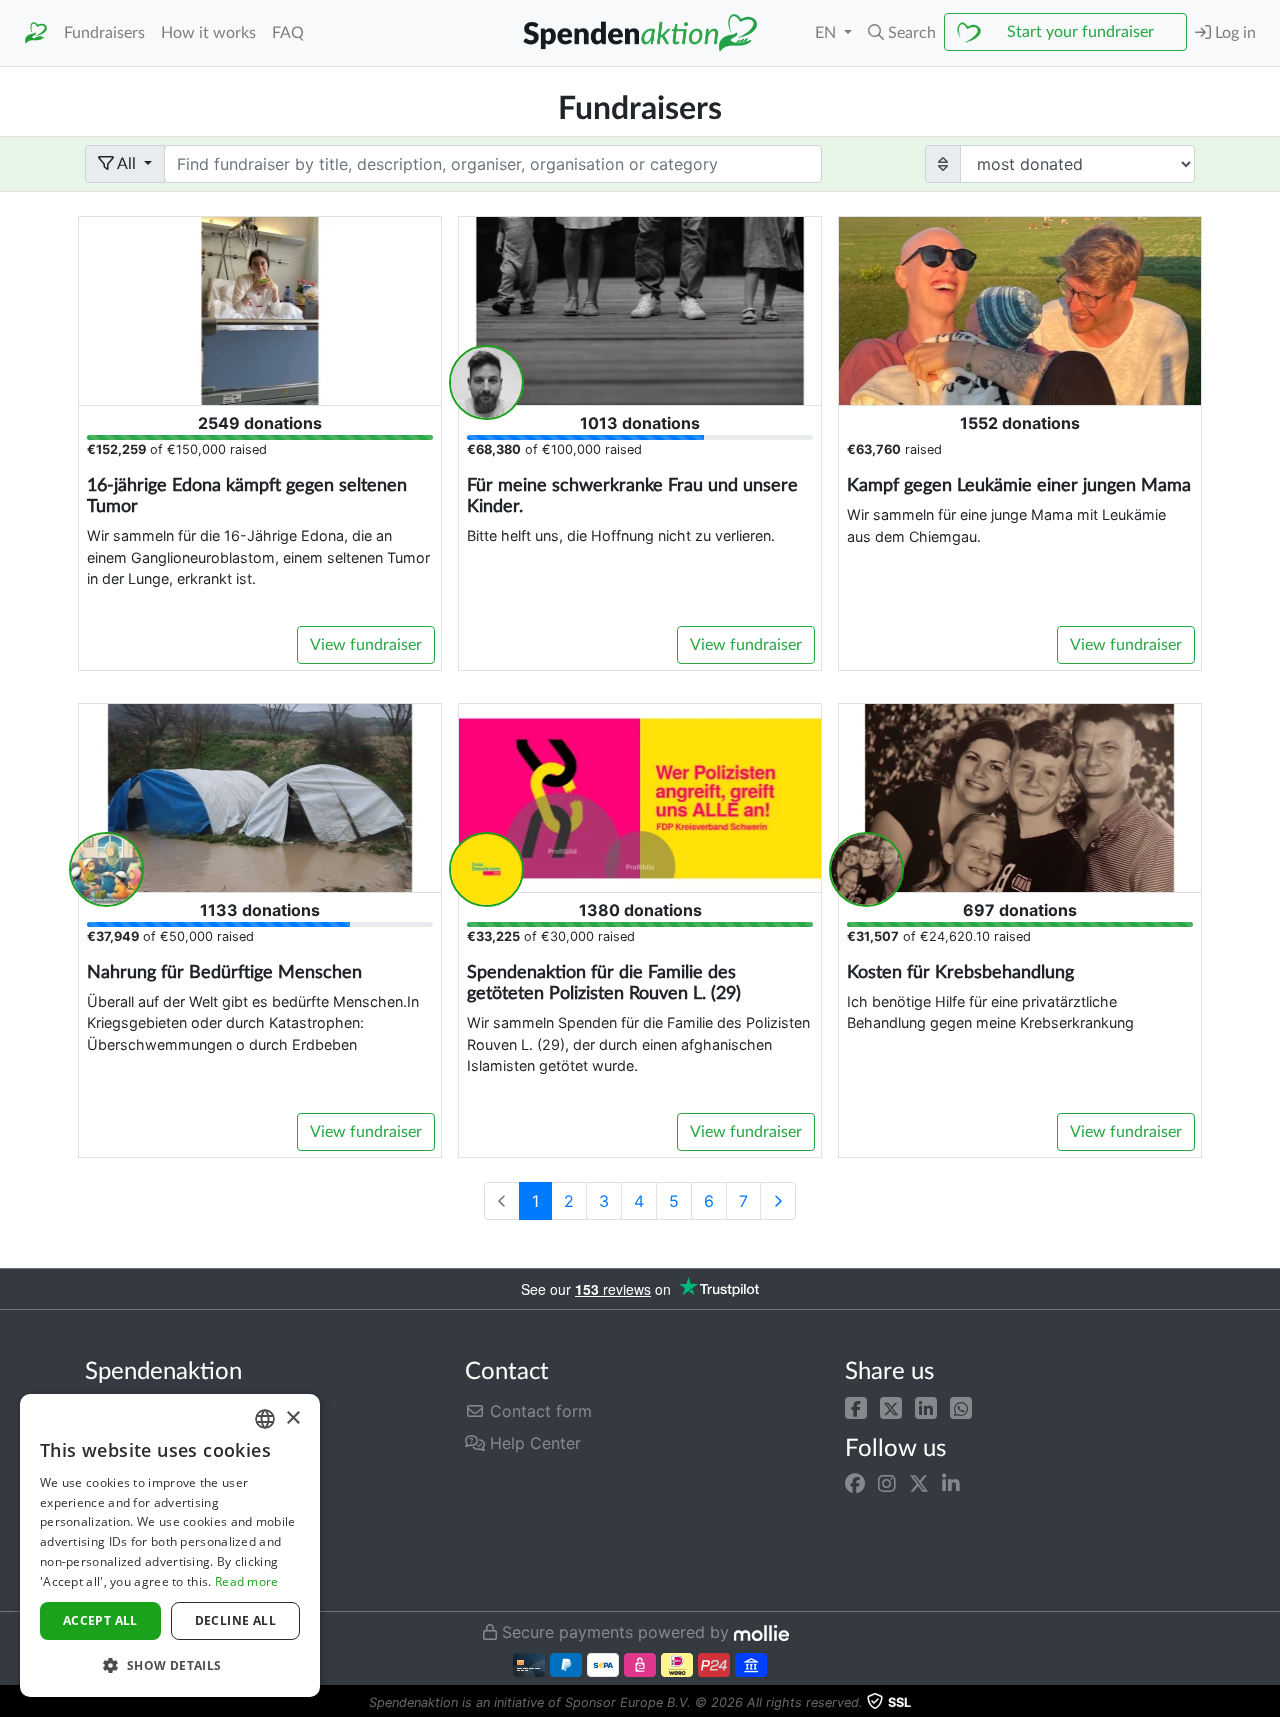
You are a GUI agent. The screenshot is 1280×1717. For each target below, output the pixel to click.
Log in (1233, 33)
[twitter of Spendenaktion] (919, 1484)
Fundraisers (104, 33)
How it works (208, 33)
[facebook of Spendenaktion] (855, 1484)
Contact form (538, 1411)
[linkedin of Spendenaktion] (951, 1484)
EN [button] (827, 33)
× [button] (292, 1418)
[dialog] (170, 1545)
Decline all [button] (235, 1620)
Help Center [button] (533, 1443)
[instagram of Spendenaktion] (887, 1484)
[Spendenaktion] (36, 33)
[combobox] (265, 1419)
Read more (247, 1581)
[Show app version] (1266, 1703)
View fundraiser (366, 645)
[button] (856, 1407)
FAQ (288, 33)
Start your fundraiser (1080, 32)
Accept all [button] (100, 1620)
